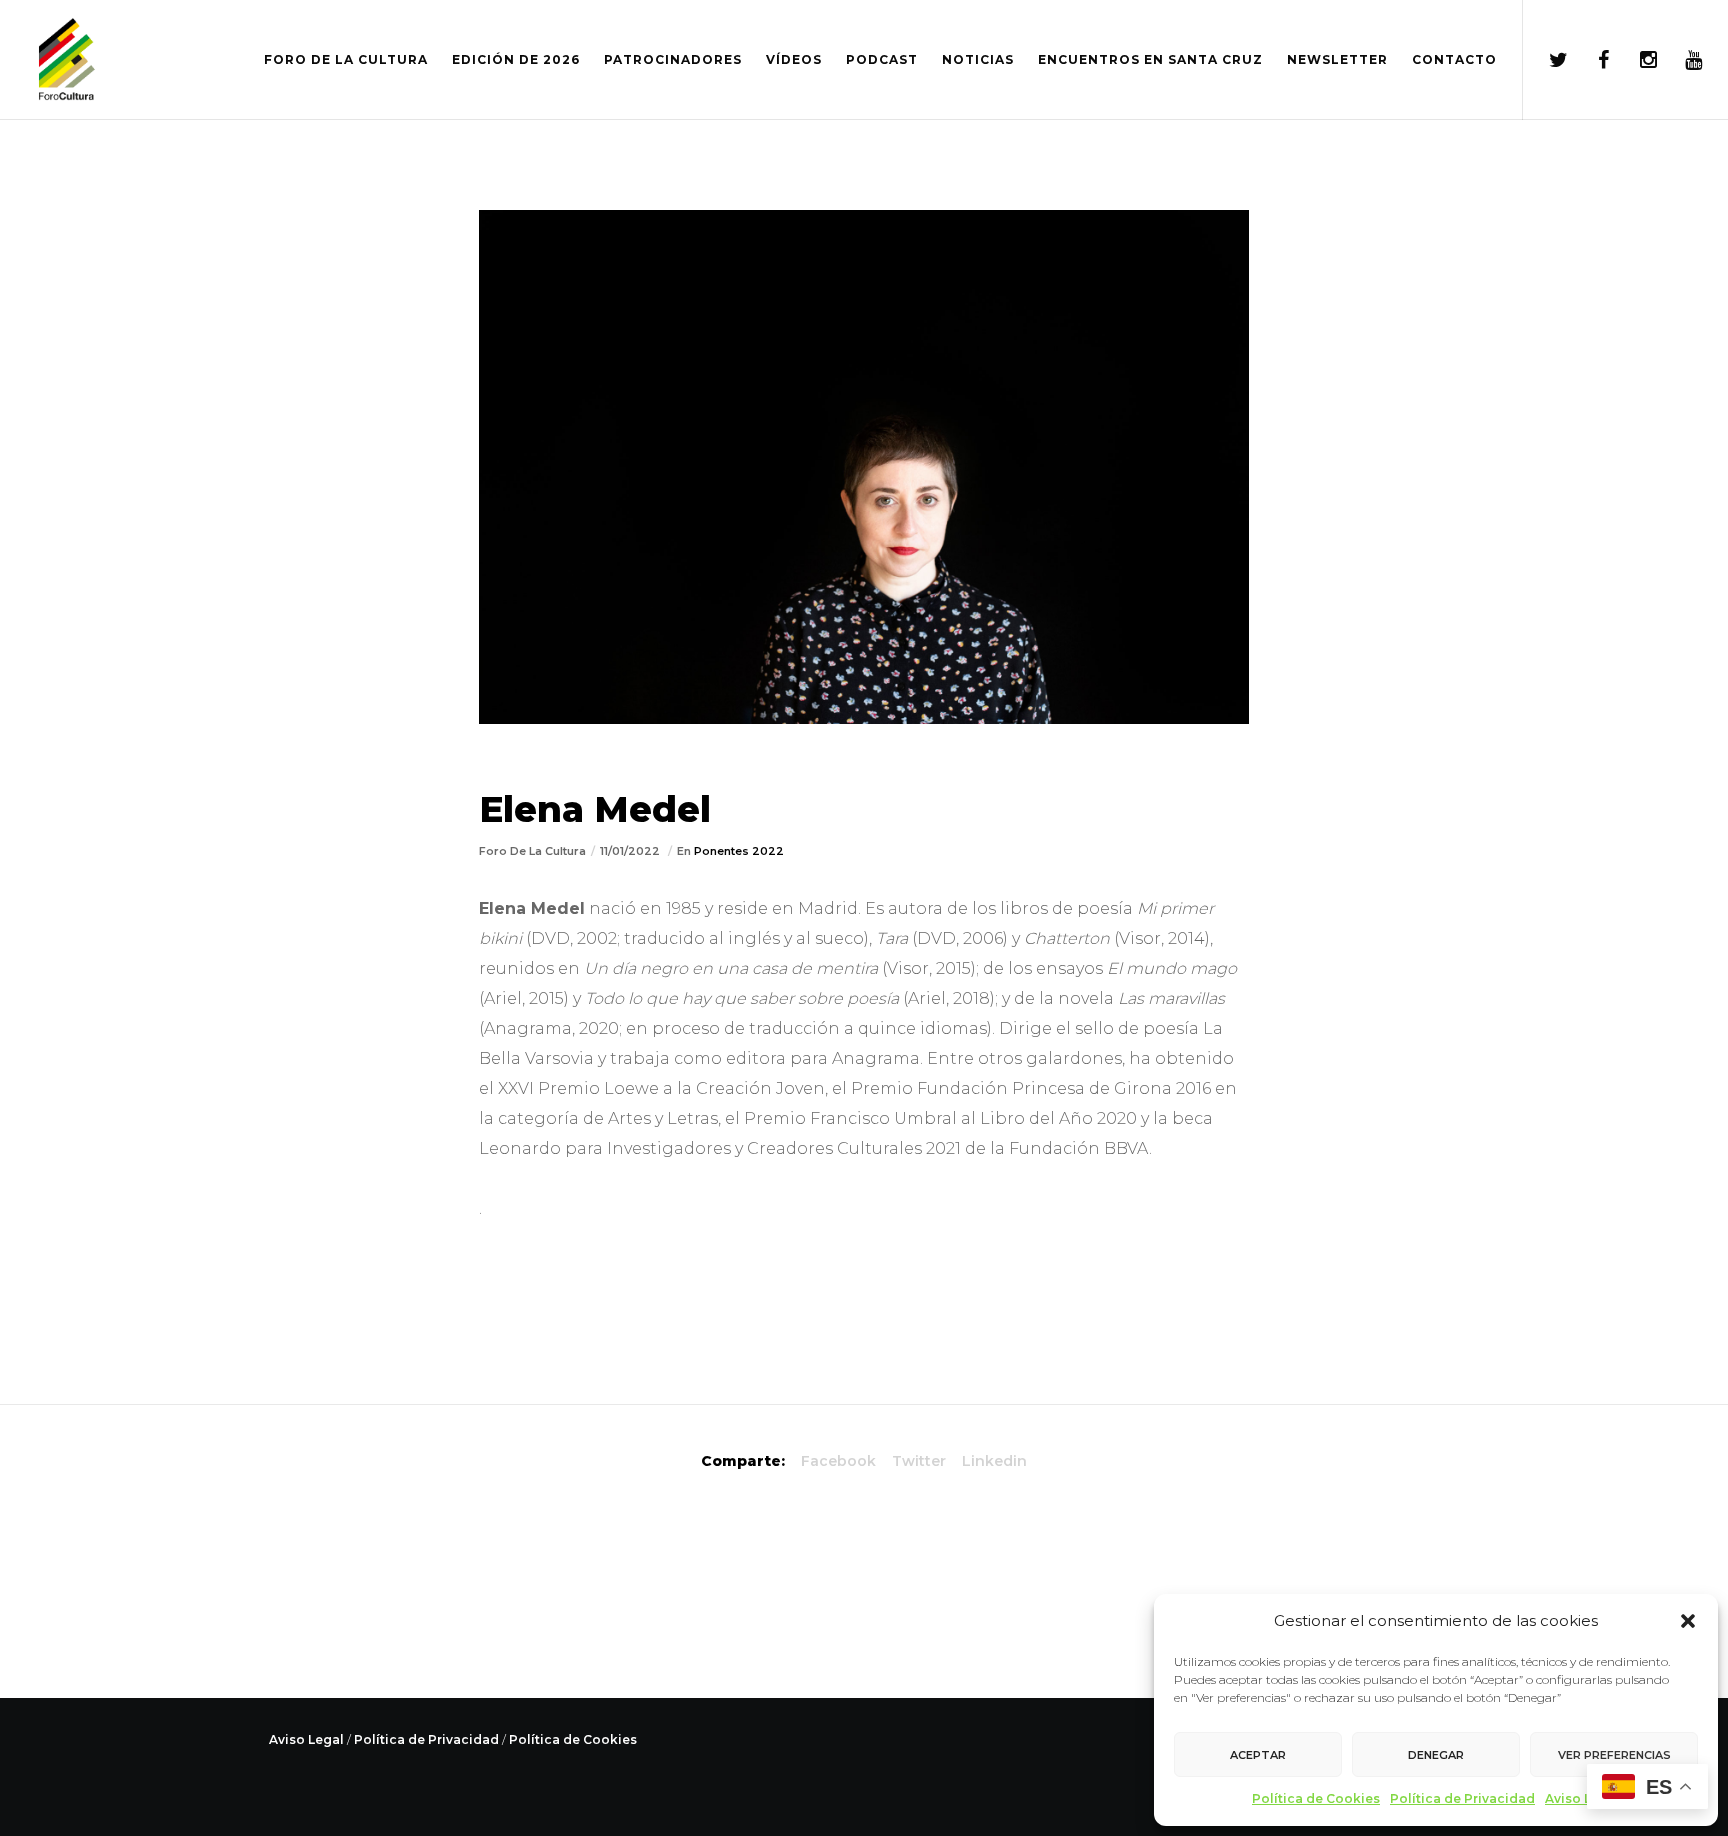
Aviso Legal (1582, 1798)
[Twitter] (1545, 60)
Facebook (838, 1461)
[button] (1688, 1621)
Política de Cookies (1316, 1798)
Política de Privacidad (1462, 1798)
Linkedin (994, 1461)
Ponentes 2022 (739, 851)
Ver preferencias (1614, 1755)
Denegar (1436, 1755)
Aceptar (1258, 1755)
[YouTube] (1680, 60)
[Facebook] (1590, 60)
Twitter (919, 1461)
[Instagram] (1635, 60)
